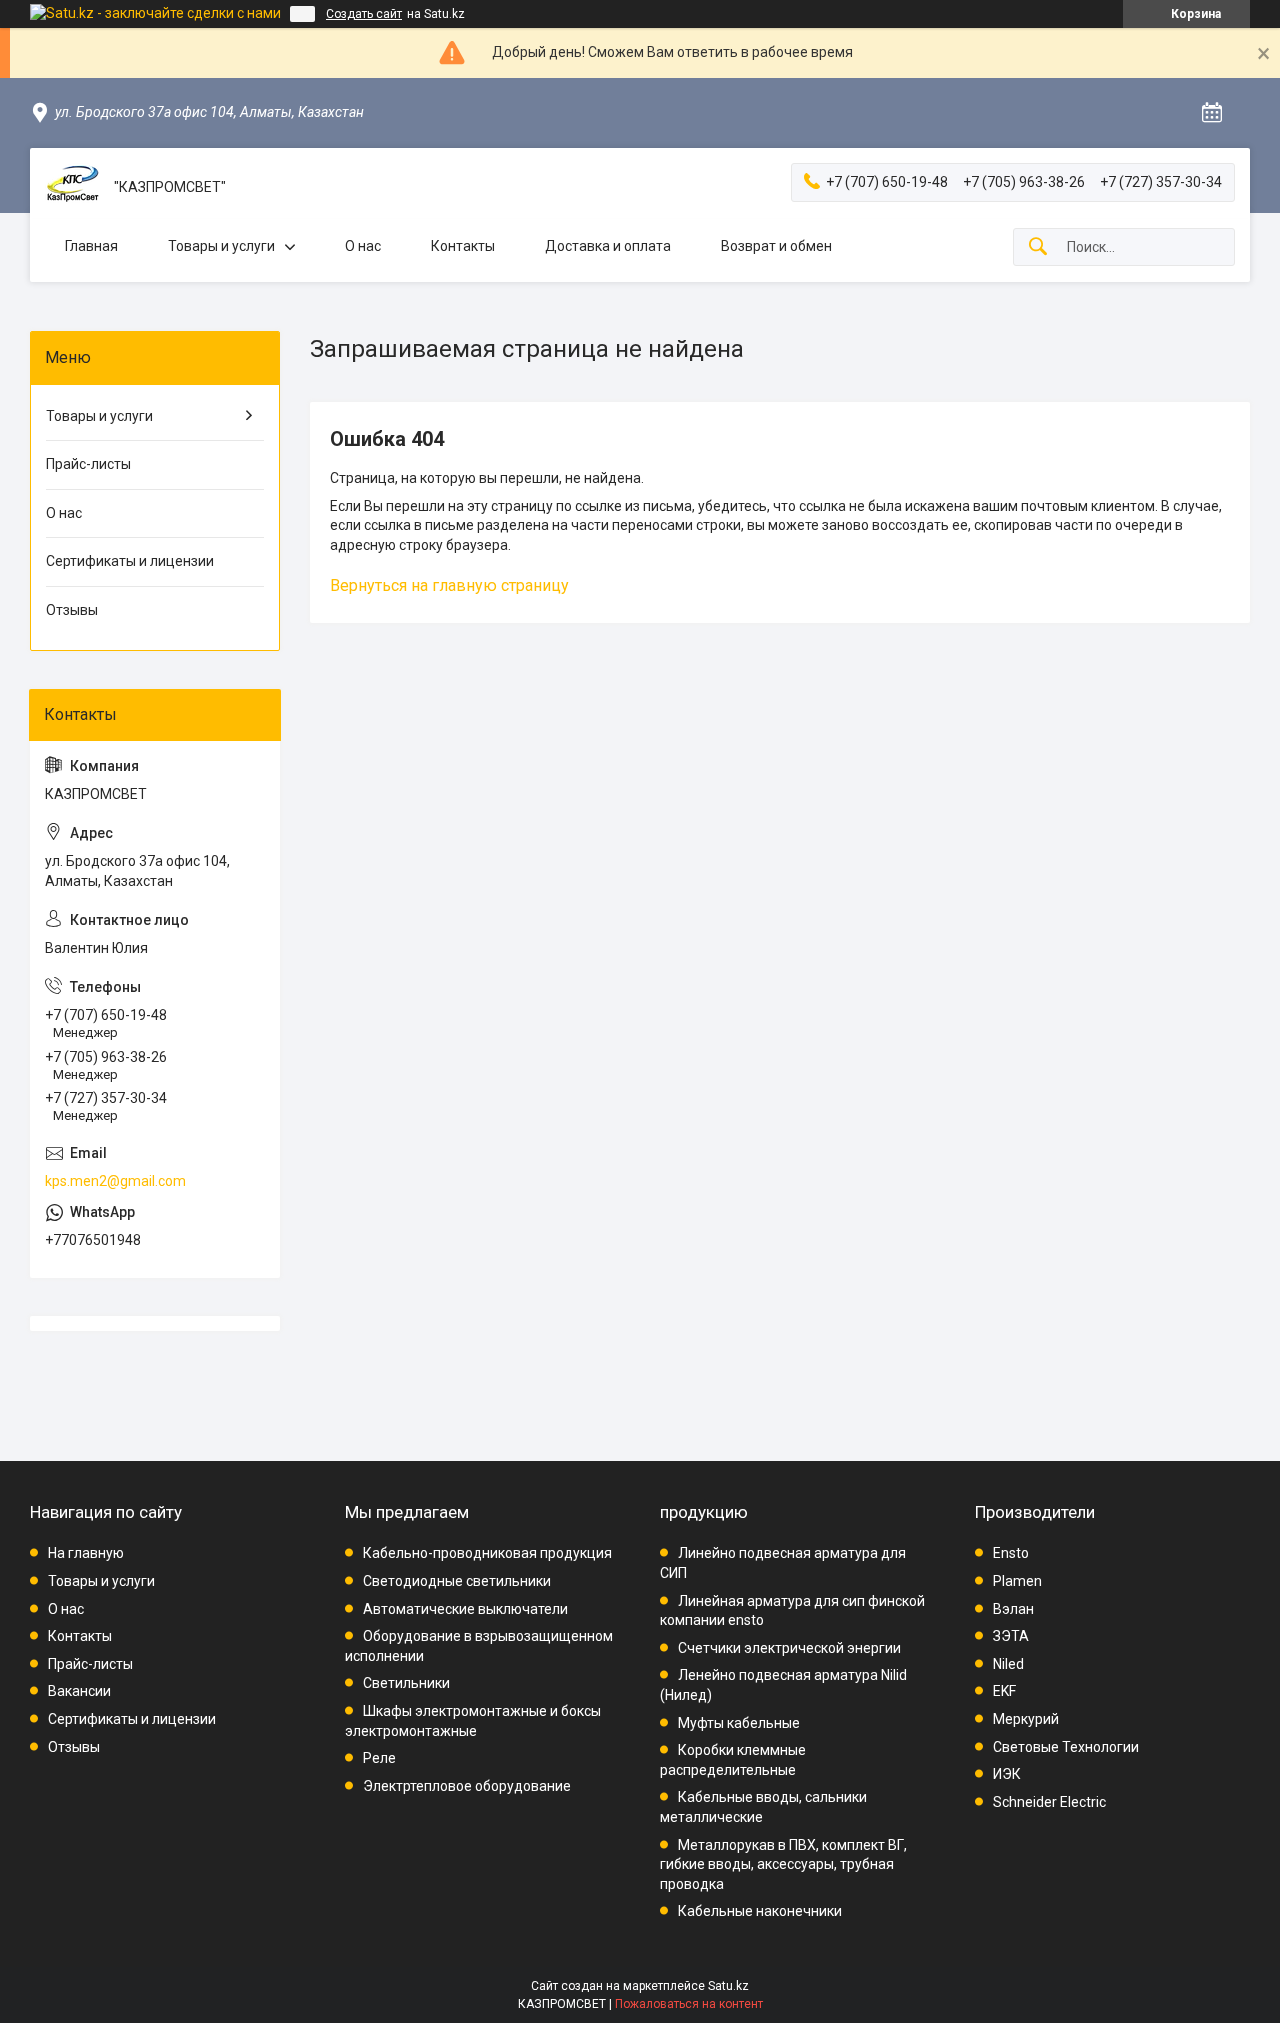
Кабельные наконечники (760, 1911)
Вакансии (79, 1691)
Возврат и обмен (776, 246)
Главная (91, 246)
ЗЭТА (1011, 1636)
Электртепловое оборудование (467, 1786)
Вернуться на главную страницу (449, 585)
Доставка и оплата (608, 246)
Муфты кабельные (739, 1723)
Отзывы (72, 610)
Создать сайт (364, 14)
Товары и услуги (221, 246)
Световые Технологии (1066, 1747)
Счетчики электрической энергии (789, 1648)
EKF (1004, 1691)
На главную (86, 1553)
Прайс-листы (88, 464)
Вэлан (1013, 1609)
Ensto (1011, 1553)
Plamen (1017, 1581)
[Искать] (1038, 247)
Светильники (406, 1683)
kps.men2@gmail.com (115, 1181)
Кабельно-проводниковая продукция (487, 1553)
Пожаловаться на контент (689, 2004)
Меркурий (1026, 1719)
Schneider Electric (1049, 1802)
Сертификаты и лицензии (130, 561)
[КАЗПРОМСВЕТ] (72, 187)
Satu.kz (728, 1986)
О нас (363, 246)
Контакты (463, 246)
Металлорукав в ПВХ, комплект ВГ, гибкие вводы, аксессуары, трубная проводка (783, 1864)
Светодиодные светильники (457, 1581)
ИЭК (1007, 1774)
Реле (379, 1758)
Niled (1008, 1664)
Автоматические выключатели (465, 1609)
